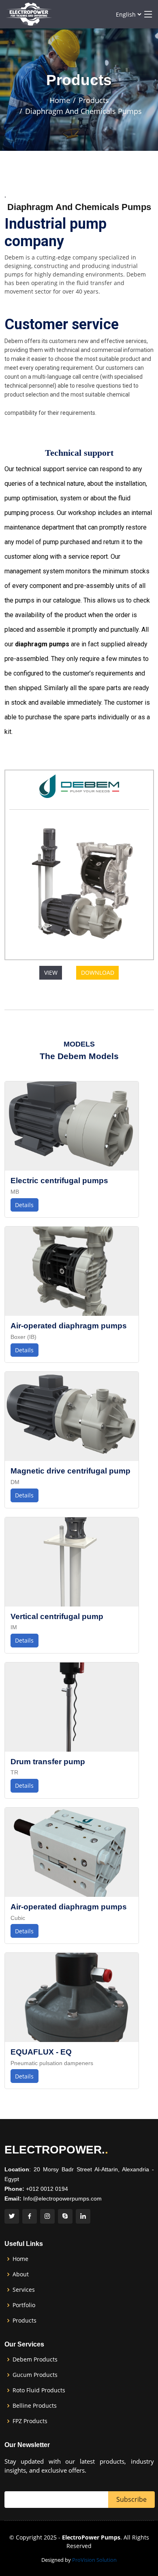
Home (60, 100)
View (51, 973)
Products (94, 100)
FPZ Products (30, 2421)
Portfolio (24, 2305)
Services (24, 2290)
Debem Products (35, 2359)
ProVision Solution (94, 2560)
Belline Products (35, 2406)
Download (98, 973)
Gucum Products (35, 2375)
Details (24, 1205)
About (21, 2274)
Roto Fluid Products (39, 2390)
